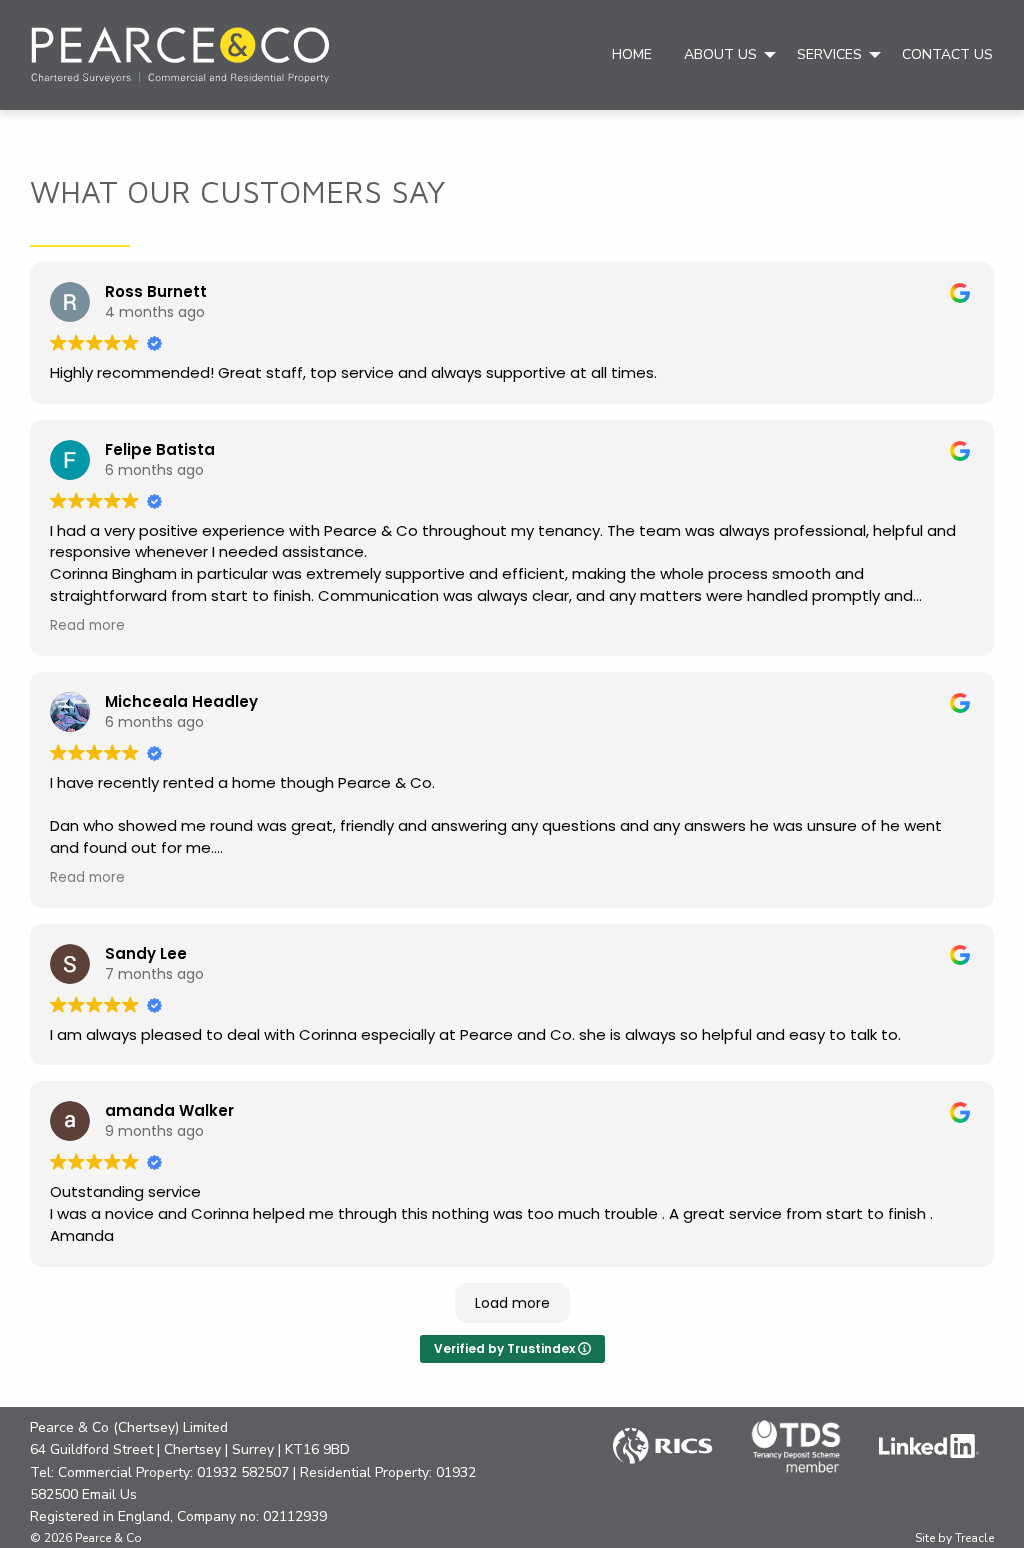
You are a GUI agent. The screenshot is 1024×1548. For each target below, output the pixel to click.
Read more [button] (87, 625)
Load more (512, 1303)
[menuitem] (632, 55)
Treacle (974, 1538)
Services (829, 54)
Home (632, 54)
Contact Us (947, 54)
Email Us (109, 1494)
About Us (720, 54)
